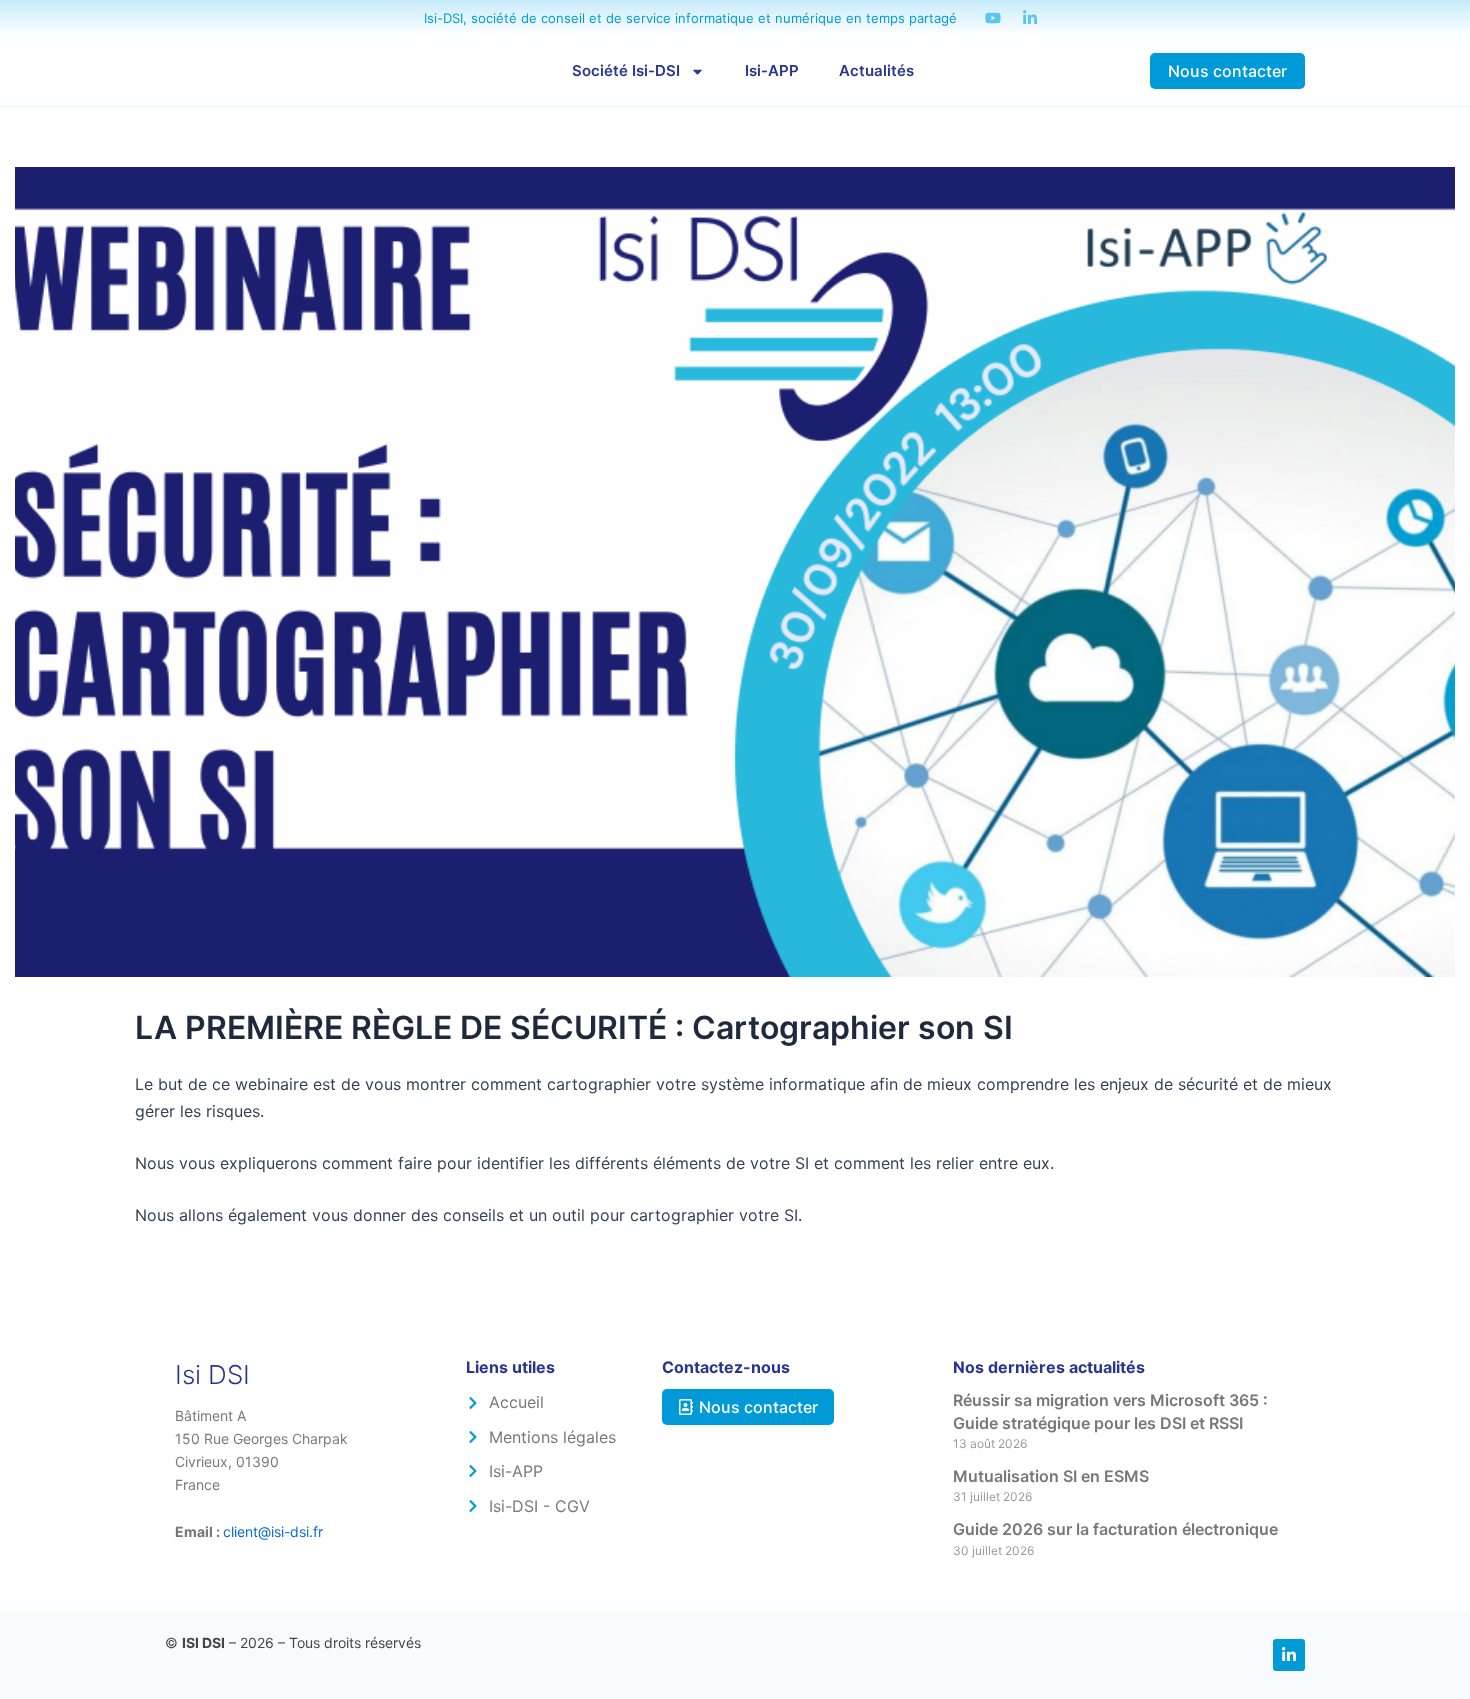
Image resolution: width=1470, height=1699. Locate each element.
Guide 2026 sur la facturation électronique (1115, 1529)
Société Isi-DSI (626, 70)
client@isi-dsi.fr (273, 1531)
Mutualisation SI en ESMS (1051, 1476)
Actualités (876, 70)
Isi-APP (772, 70)
